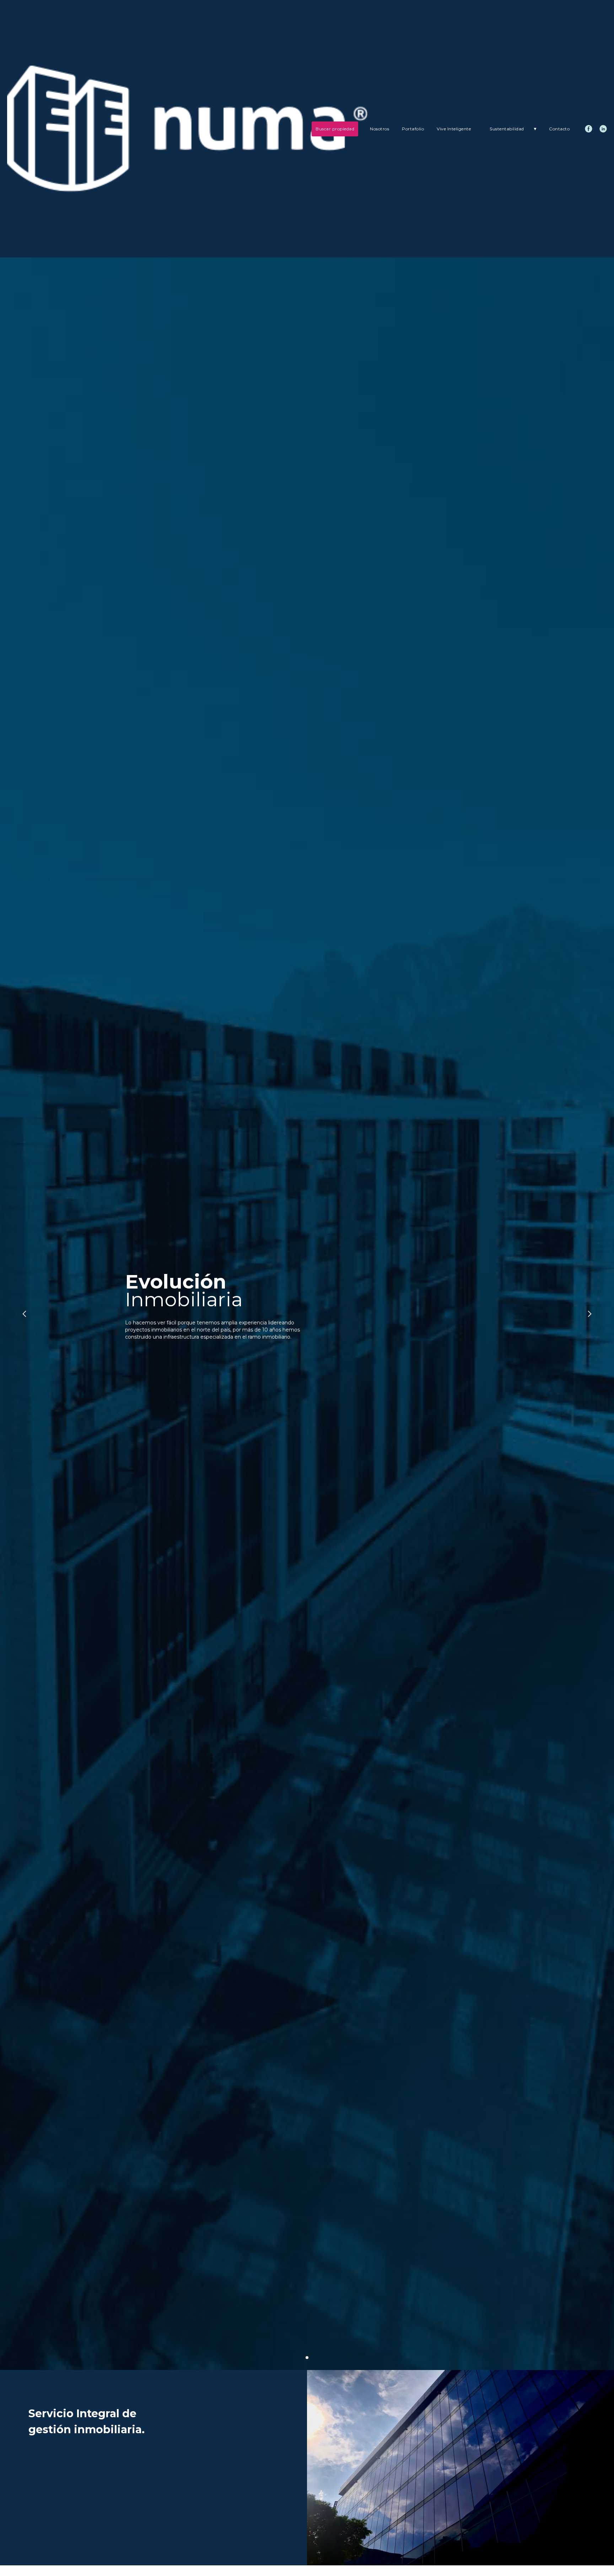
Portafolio (413, 129)
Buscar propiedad (335, 129)
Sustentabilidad (513, 129)
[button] (25, 1314)
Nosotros (379, 129)
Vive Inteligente (454, 129)
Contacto (559, 129)
